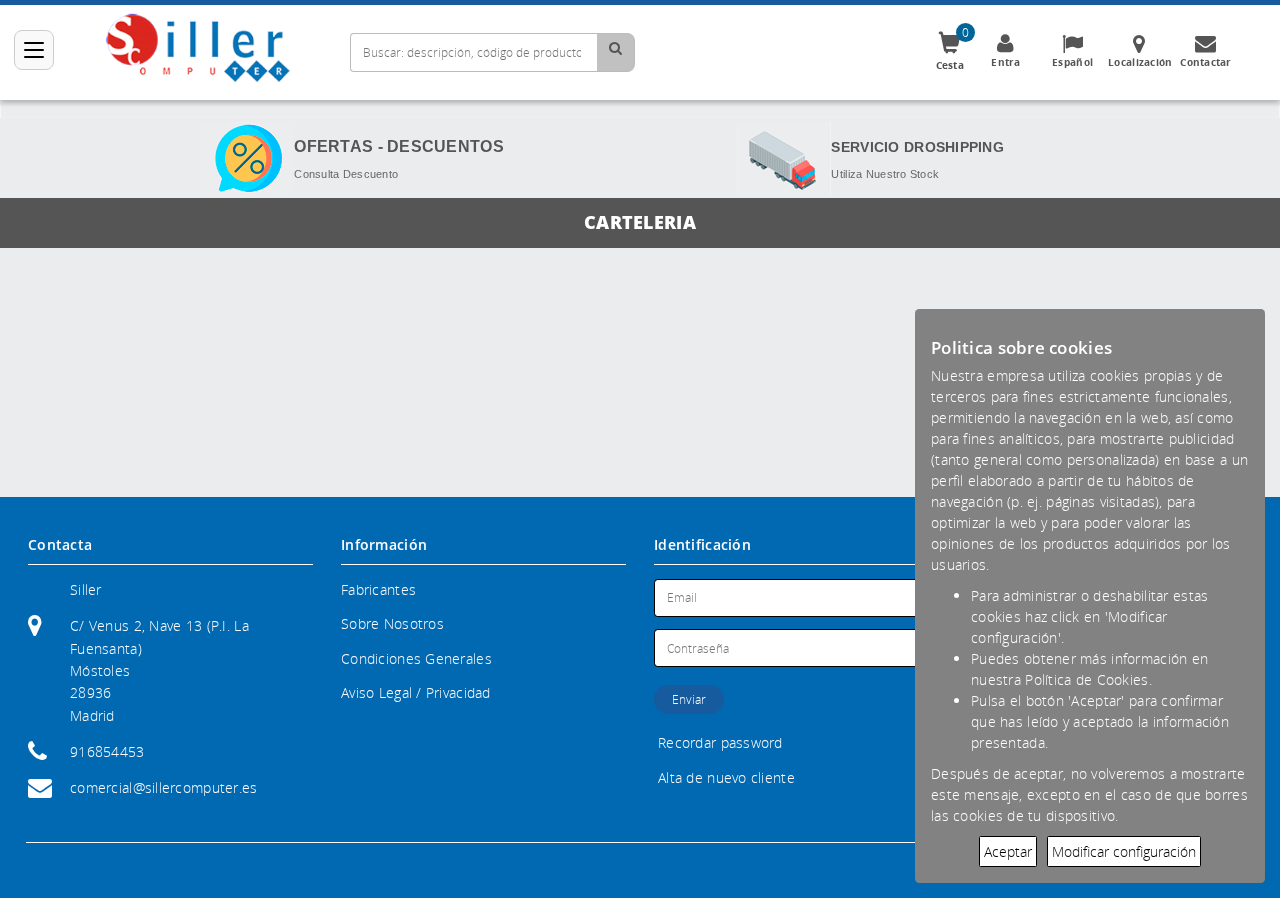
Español (1072, 62)
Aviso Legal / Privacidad (416, 692)
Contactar (1206, 62)
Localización (1140, 62)
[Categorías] (34, 50)
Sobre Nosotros (392, 623)
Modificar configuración (1124, 851)
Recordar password (720, 742)
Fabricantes (378, 589)
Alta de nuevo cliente (726, 777)
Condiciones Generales (416, 658)
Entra (1005, 62)
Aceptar (1008, 851)
